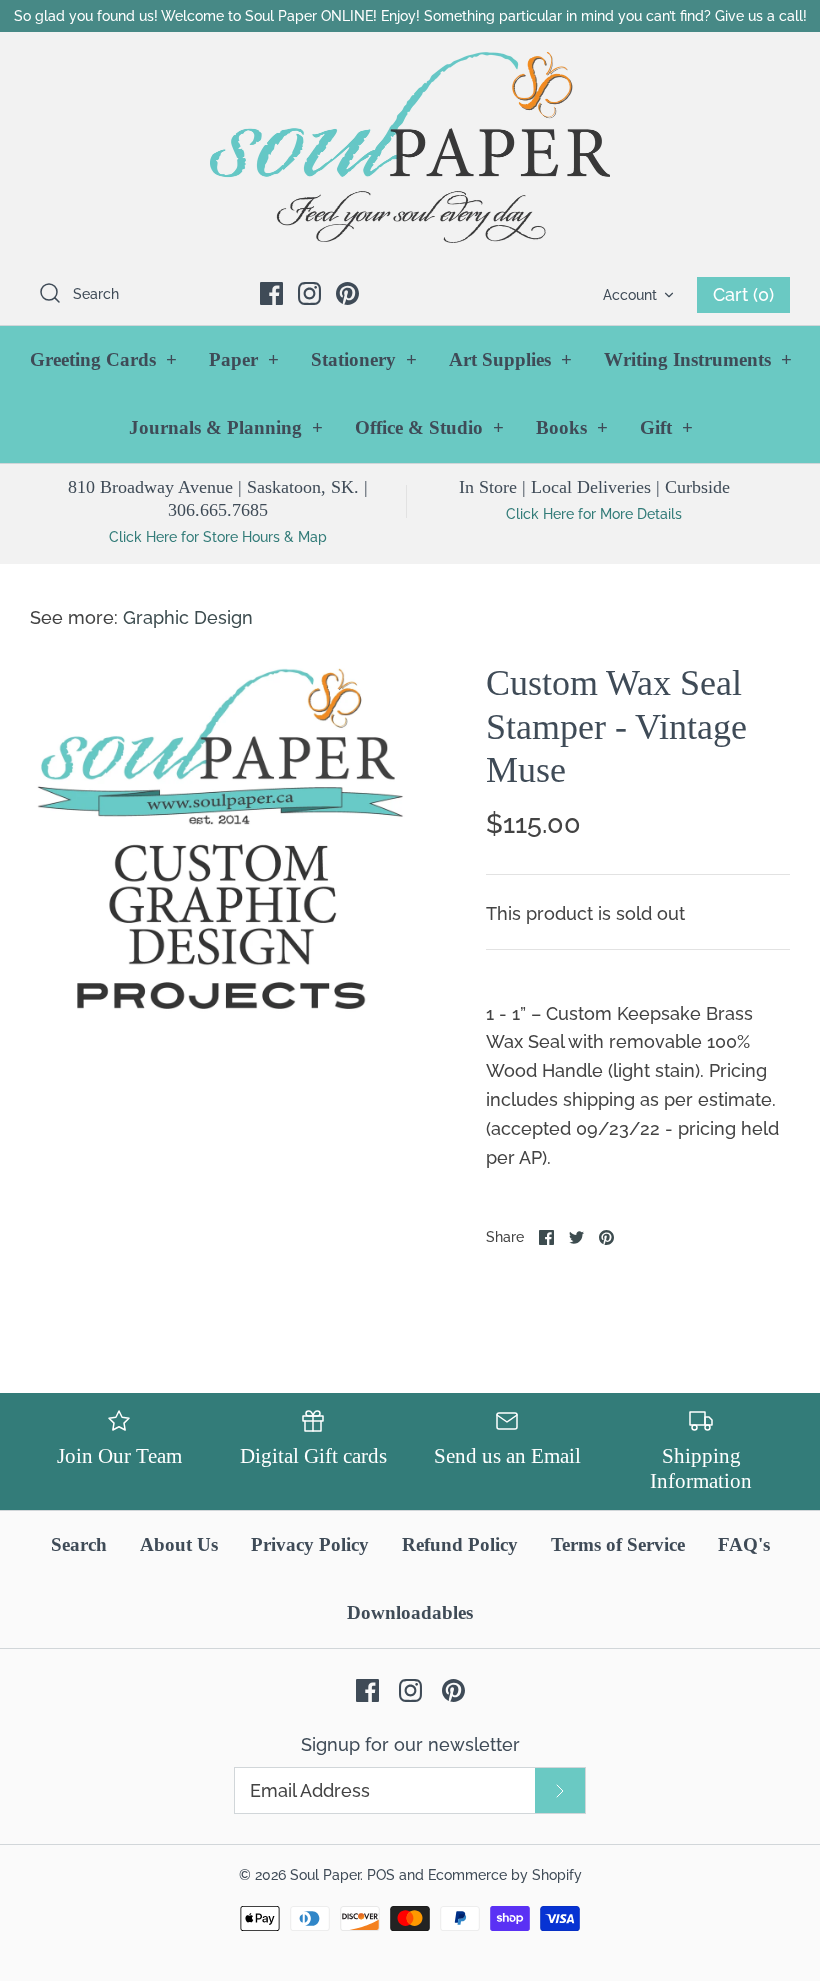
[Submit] (560, 1790)
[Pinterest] (347, 293)
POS (381, 1874)
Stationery (364, 359)
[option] (220, 852)
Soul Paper (325, 1874)
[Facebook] (271, 293)
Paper (244, 359)
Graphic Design (188, 617)
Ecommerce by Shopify (505, 1874)
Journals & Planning (226, 427)
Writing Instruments (698, 359)
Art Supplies (510, 359)
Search (79, 1544)
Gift (666, 427)
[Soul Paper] (410, 147)
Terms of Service (618, 1544)
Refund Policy (460, 1544)
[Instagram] (309, 293)
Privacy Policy (310, 1544)
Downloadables (410, 1612)
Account (630, 294)
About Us (179, 1544)
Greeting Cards (103, 359)
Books (572, 427)
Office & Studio (429, 427)
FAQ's (744, 1544)
